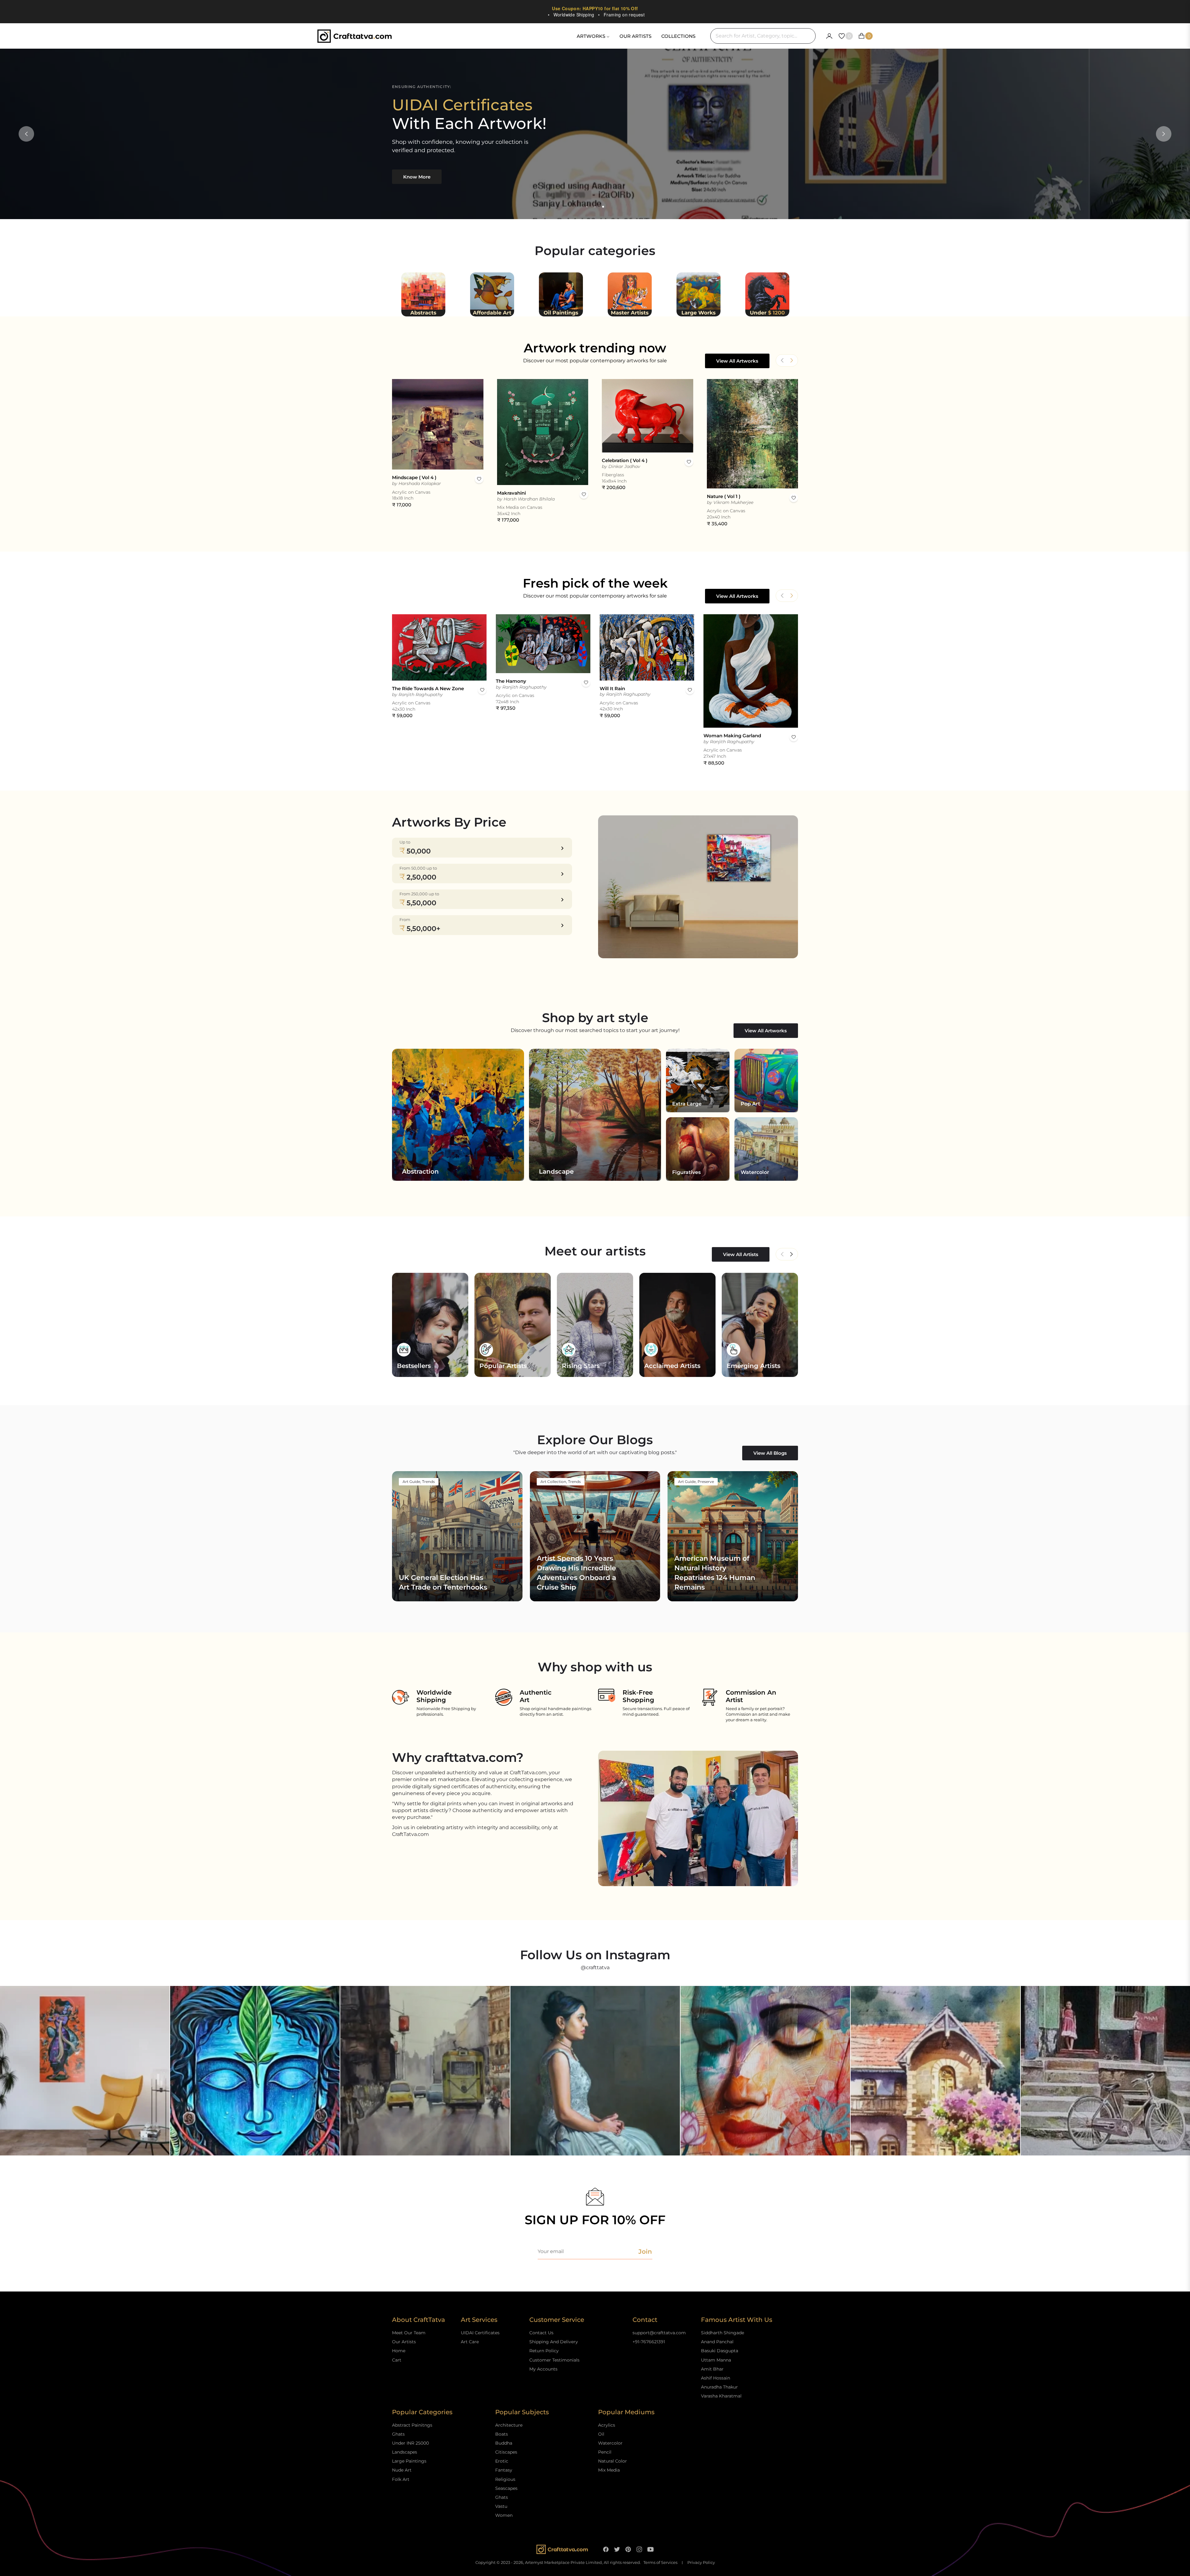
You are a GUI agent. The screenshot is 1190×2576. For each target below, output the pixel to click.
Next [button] (1164, 134)
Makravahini (511, 493)
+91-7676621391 (649, 2342)
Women (504, 2515)
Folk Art (401, 2479)
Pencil (605, 2452)
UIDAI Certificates (480, 2333)
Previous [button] (26, 134)
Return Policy (544, 2351)
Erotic (502, 2461)
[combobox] (763, 36)
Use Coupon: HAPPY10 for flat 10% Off (595, 8)
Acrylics (607, 2425)
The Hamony (511, 681)
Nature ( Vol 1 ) (724, 496)
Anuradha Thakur (719, 2387)
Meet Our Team (409, 2333)
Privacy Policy (701, 2563)
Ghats (398, 2434)
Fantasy (504, 2470)
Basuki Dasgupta (720, 2351)
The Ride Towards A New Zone (428, 688)
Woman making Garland (732, 736)
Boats (502, 2434)
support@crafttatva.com (659, 2333)
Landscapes (405, 2452)
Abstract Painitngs (412, 2425)
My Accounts (543, 2369)
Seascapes (506, 2488)
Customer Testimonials (554, 2360)
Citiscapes (506, 2452)
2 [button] (595, 207)
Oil (601, 2434)
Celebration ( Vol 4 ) (625, 460)
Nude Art (402, 2470)
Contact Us (541, 2333)
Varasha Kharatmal (721, 2396)
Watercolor (610, 2443)
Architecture (509, 2425)
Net (791, 1254)
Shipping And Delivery (554, 2342)
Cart (397, 2360)
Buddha (504, 2443)
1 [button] (587, 207)
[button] (791, 360)
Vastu (501, 2506)
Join (645, 2252)
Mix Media (609, 2470)
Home (399, 2351)
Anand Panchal (717, 2342)
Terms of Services (660, 2563)
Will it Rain (612, 688)
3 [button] (603, 207)
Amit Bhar (712, 2369)
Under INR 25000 (410, 2443)
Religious (505, 2479)
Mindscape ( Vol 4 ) (414, 477)
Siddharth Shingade (723, 2333)
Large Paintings (409, 2461)
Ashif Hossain (716, 2378)
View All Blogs (770, 1453)
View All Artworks (737, 361)
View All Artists (741, 1254)
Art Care (470, 2342)
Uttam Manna (716, 2360)
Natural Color (613, 2461)
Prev (782, 1254)
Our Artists (404, 2342)
